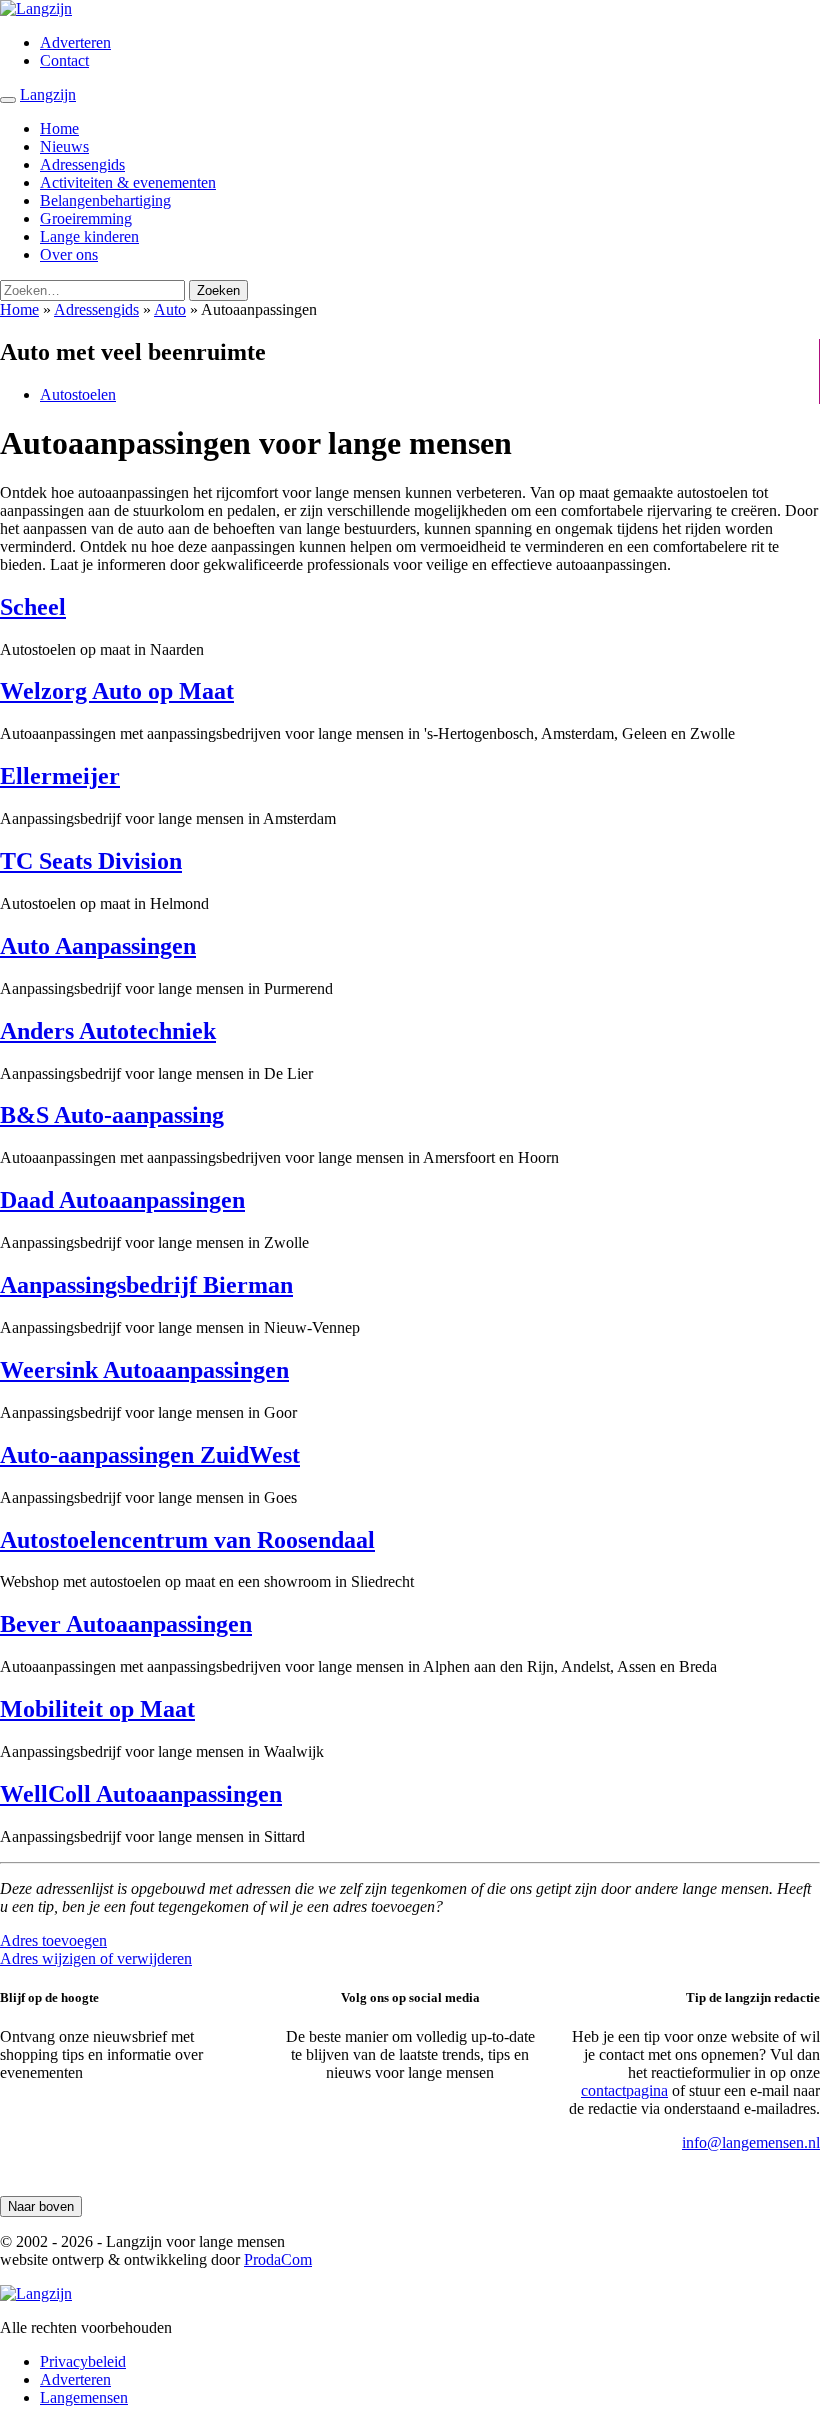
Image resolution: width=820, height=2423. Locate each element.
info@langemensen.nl (751, 2142)
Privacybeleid (83, 2361)
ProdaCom (278, 2259)
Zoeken (218, 290)
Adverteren (75, 42)
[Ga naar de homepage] (36, 8)
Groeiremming (86, 218)
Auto (170, 309)
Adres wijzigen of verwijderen (96, 1958)
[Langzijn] (36, 2293)
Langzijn (48, 94)
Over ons (69, 254)
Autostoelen (78, 394)
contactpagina (624, 2090)
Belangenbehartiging (105, 200)
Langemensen (84, 2397)
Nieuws (64, 146)
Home (59, 128)
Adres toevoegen (53, 1940)
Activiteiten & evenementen (128, 182)
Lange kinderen (89, 236)
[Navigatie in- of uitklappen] (8, 100)
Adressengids (82, 164)
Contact (64, 60)
